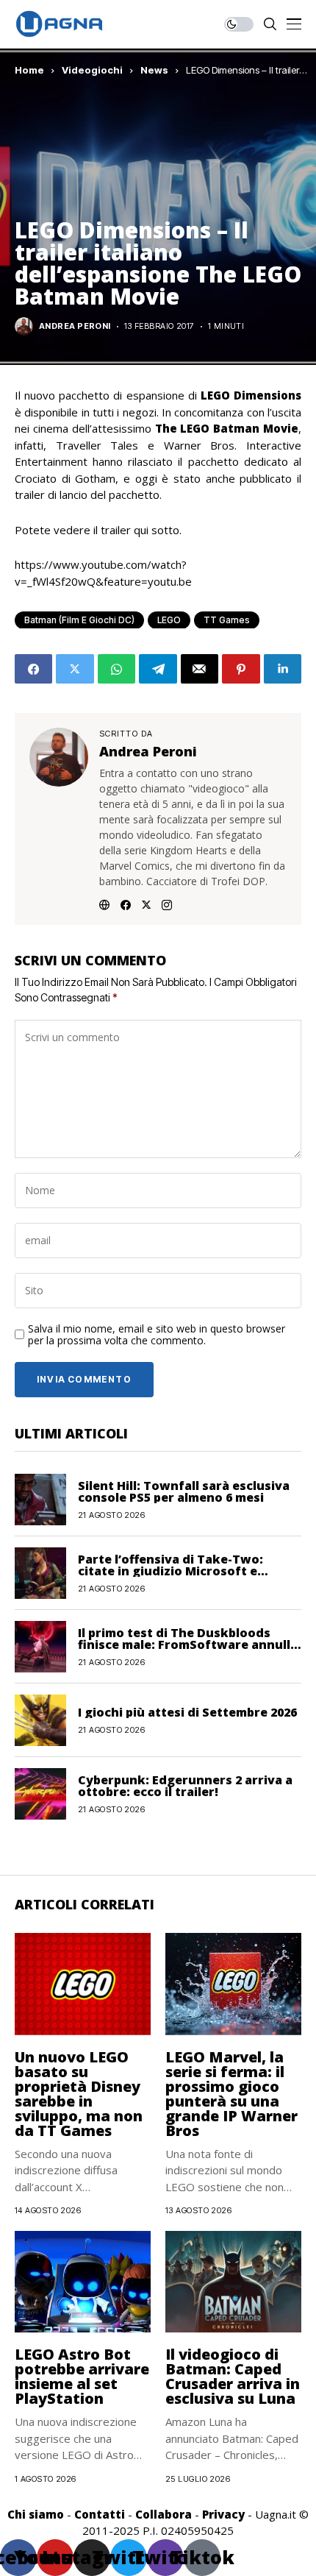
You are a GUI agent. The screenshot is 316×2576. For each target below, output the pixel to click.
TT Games (227, 620)
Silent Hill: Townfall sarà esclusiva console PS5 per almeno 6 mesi (184, 1491)
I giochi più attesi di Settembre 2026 (187, 1712)
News (154, 70)
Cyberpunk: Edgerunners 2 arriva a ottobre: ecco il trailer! (185, 1786)
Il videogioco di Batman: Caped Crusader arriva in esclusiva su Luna (233, 2376)
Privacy (223, 2514)
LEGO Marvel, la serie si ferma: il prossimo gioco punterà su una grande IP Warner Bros (231, 2094)
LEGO (169, 620)
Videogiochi (92, 70)
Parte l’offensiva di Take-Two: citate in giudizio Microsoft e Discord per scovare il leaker (170, 1571)
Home (29, 70)
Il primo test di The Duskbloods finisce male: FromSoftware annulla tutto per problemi (188, 1644)
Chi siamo (36, 2514)
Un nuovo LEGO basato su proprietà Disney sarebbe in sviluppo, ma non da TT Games (79, 2094)
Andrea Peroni (75, 326)
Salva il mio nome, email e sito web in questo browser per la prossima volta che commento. (157, 1335)
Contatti (100, 2514)
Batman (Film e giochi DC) (79, 620)
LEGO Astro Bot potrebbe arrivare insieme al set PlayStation (82, 2376)
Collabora (164, 2514)
